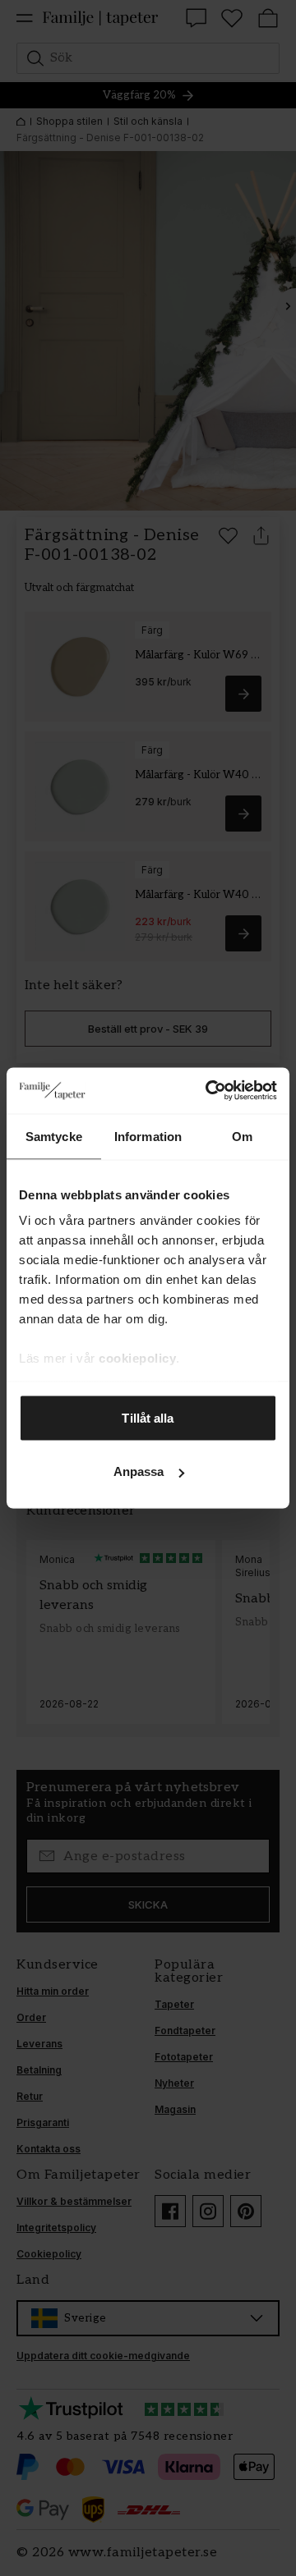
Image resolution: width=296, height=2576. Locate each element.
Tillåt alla (148, 1417)
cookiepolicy (137, 1358)
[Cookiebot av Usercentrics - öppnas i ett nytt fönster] (209, 1091)
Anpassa (139, 1471)
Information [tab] (148, 1136)
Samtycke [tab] (54, 1136)
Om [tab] (242, 1136)
